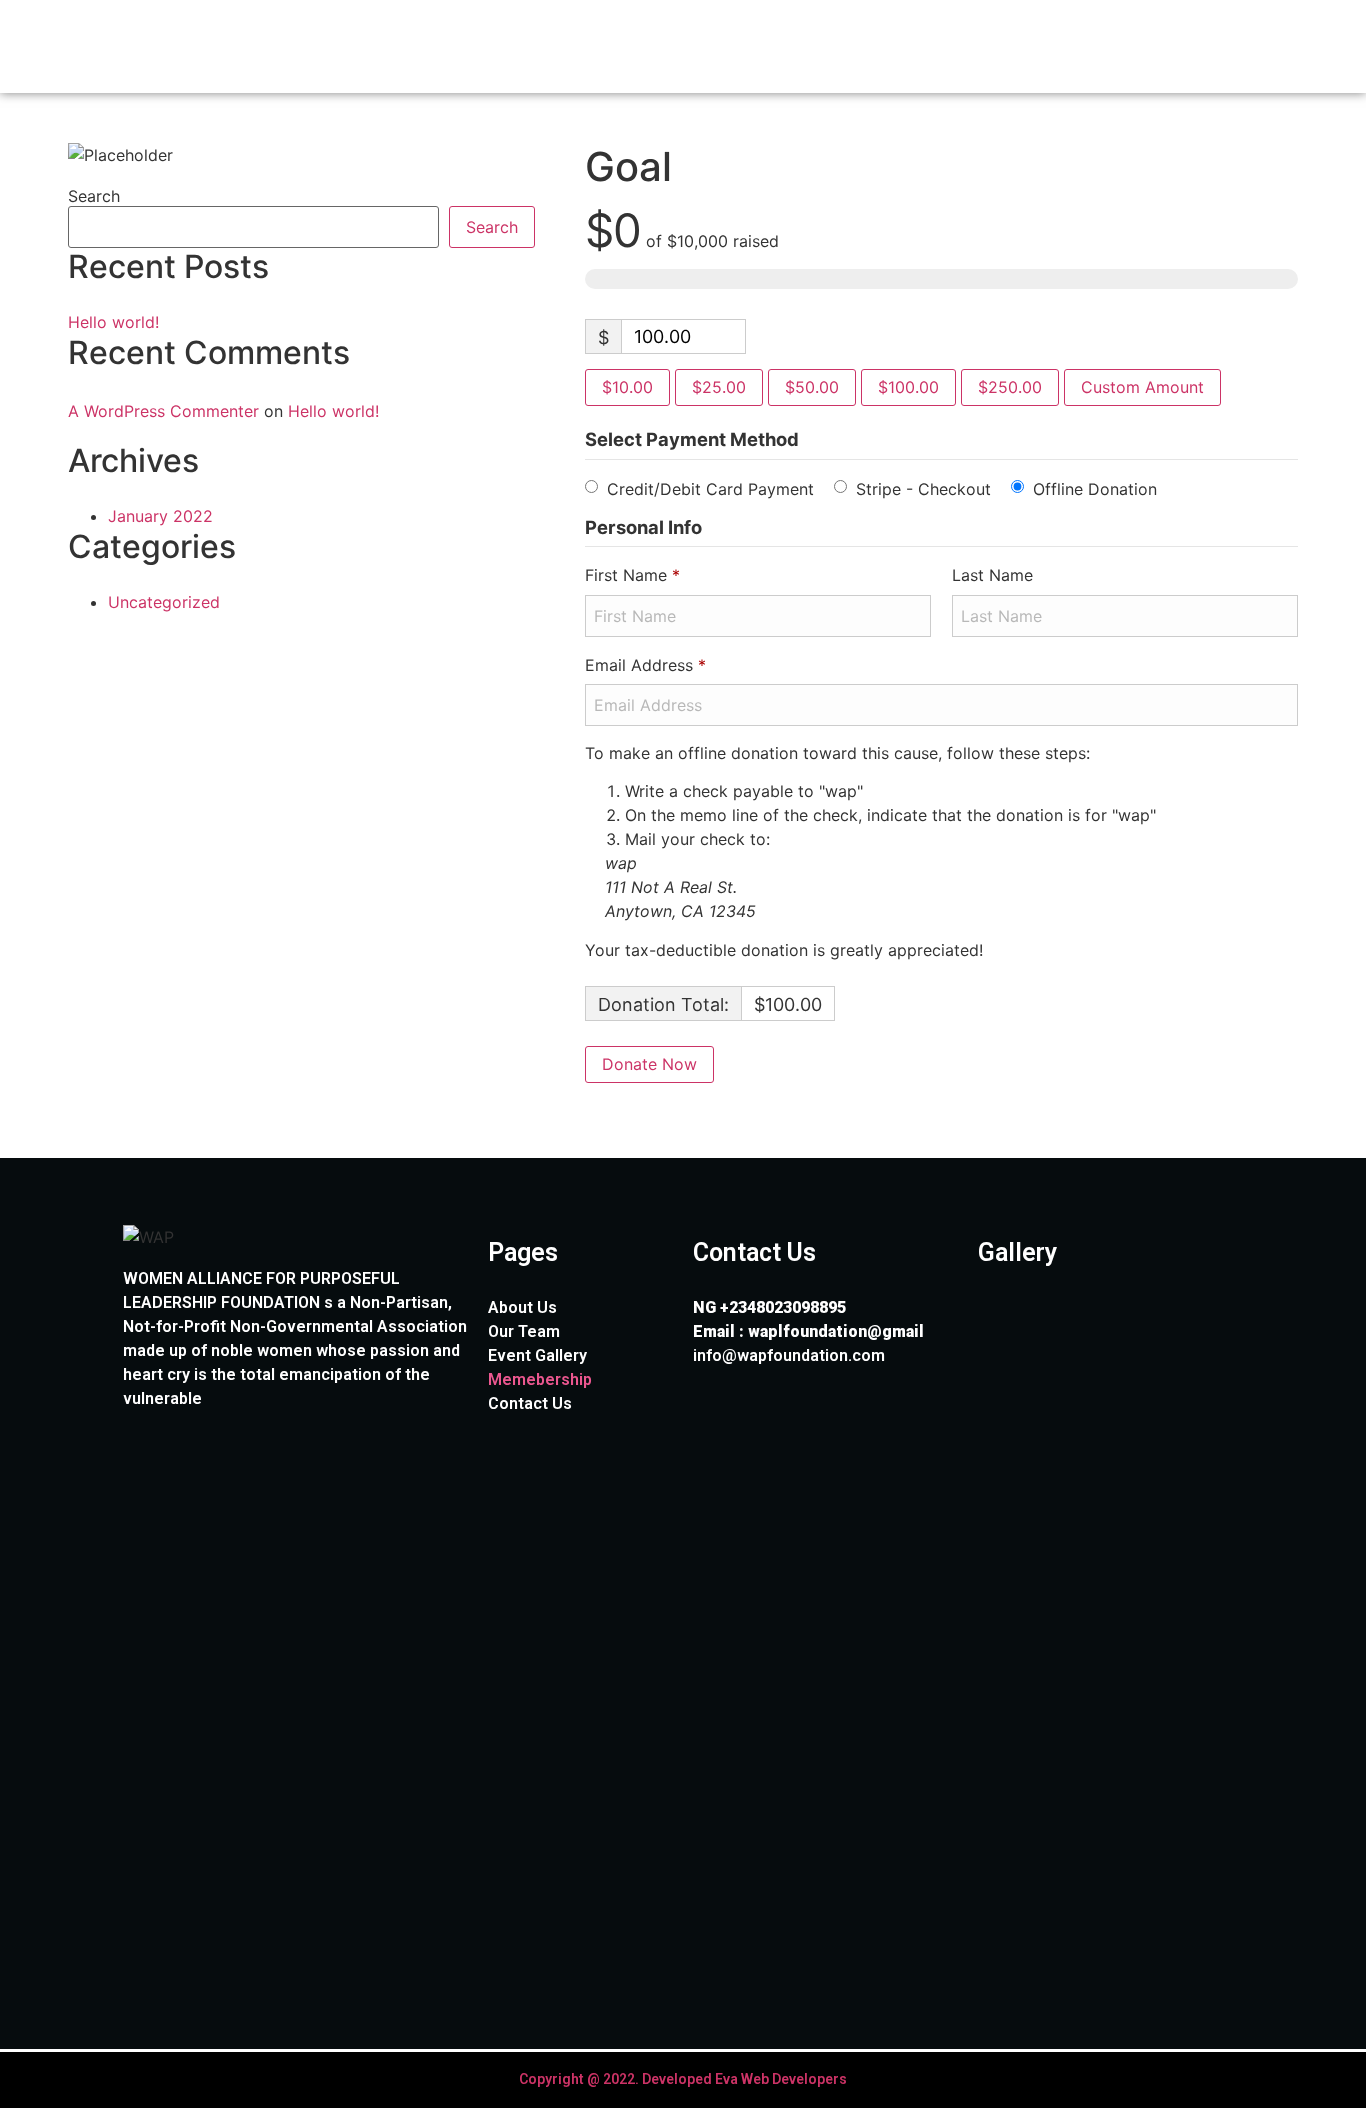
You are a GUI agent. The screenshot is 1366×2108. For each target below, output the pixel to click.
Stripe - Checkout (923, 488)
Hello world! (113, 322)
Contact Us (530, 1403)
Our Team (524, 1331)
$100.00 (908, 387)
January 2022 (160, 516)
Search (94, 196)
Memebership (540, 1379)
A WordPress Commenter (163, 411)
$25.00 (719, 387)
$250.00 (1010, 387)
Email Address (645, 665)
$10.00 (627, 387)
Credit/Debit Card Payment (710, 488)
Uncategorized (164, 602)
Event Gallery (537, 1355)
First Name (632, 575)
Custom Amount (1142, 387)
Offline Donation (1095, 488)
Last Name (995, 575)
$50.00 (812, 387)
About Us (522, 1307)
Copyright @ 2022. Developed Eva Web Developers (683, 2079)
